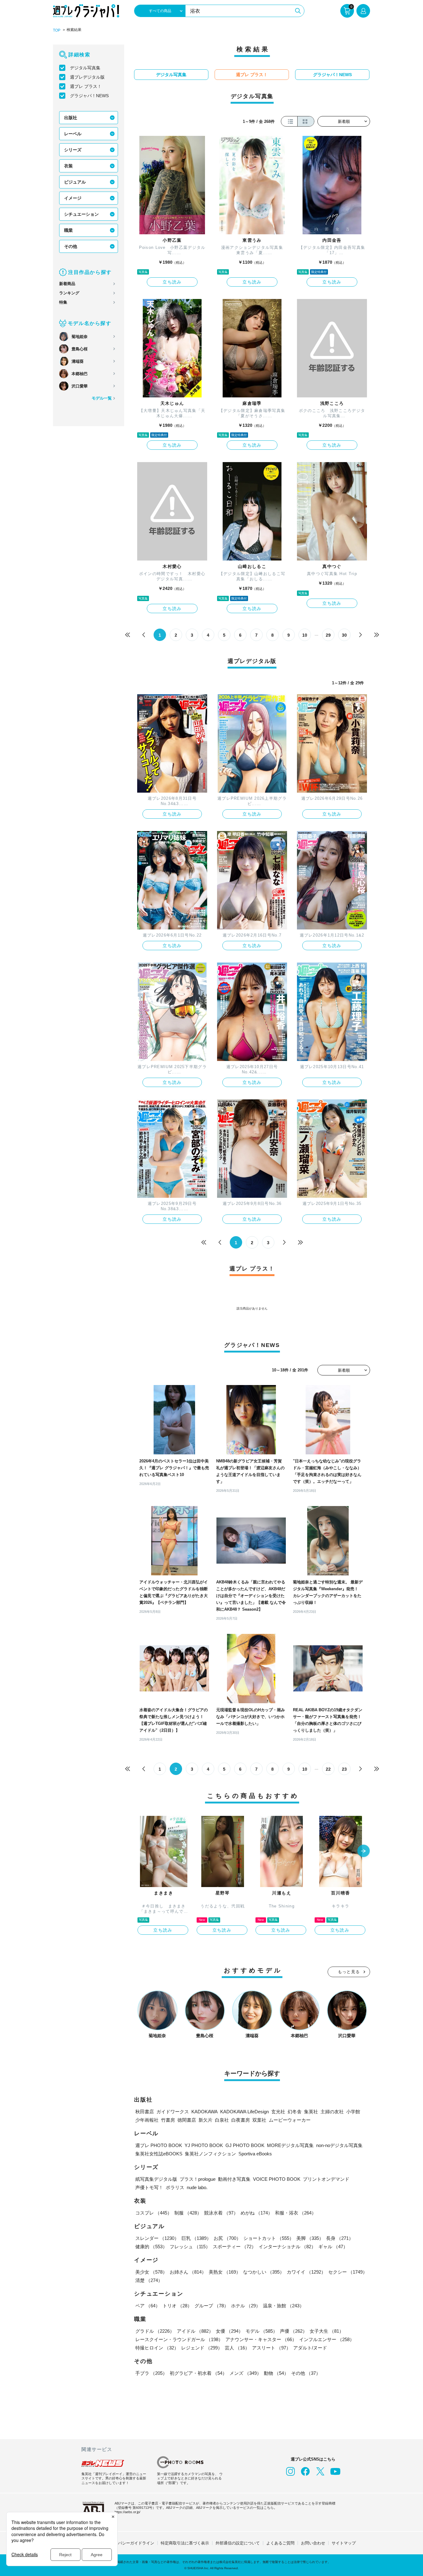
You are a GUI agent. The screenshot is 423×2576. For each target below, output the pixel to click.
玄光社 (278, 2112)
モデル (262, 2331)
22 (328, 1769)
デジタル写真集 (85, 68)
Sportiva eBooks (255, 2154)
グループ (211, 2306)
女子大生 (327, 2331)
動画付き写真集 (234, 2179)
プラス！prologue (198, 2179)
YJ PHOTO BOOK (204, 2145)
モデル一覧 (102, 398)
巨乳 (196, 2238)
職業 (68, 230)
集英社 (311, 2112)
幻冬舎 (295, 2112)
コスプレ (154, 2213)
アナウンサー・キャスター (261, 2339)
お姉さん (188, 2272)
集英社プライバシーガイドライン (124, 2543)
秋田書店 (145, 2112)
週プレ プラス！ (86, 86)
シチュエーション (81, 214)
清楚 (149, 2280)
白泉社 (222, 2120)
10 (305, 635)
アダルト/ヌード (310, 2348)
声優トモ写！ (149, 2187)
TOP (57, 30)
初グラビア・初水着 (198, 2373)
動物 (276, 2373)
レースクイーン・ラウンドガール (179, 2339)
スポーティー (234, 2247)
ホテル (246, 2306)
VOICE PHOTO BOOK (277, 2179)
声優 (294, 2331)
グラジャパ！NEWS (89, 96)
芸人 (237, 2348)
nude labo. (197, 2187)
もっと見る (349, 1972)
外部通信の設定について (238, 2543)
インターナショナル (287, 2247)
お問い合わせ (313, 2543)
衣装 (68, 166)
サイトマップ (344, 2543)
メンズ (245, 2373)
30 (344, 635)
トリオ (177, 2306)
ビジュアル (75, 182)
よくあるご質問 (280, 2543)
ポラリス (175, 2187)
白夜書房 (241, 2120)
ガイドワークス (173, 2112)
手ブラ (151, 2373)
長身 (340, 2238)
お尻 (227, 2238)
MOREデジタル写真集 (290, 2145)
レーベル (73, 134)
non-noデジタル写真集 (339, 2145)
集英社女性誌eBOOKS (159, 2154)
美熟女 (225, 2272)
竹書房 (168, 2120)
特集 (63, 302)
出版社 (71, 118)
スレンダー (157, 2238)
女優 (229, 2331)
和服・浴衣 (296, 2213)
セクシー (348, 2272)
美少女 (151, 2272)
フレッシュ (190, 2247)
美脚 (310, 2238)
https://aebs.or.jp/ (127, 2512)
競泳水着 (221, 2213)
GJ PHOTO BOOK (245, 2145)
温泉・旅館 (283, 2306)
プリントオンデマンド (326, 2179)
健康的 (151, 2247)
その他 (71, 246)
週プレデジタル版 (87, 77)
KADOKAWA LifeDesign (244, 2112)
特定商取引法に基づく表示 (185, 2543)
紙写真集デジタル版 (156, 2179)
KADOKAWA (205, 2112)
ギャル (333, 2247)
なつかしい (264, 2272)
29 (328, 635)
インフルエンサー (327, 2339)
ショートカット (269, 2238)
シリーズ (73, 150)
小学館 (353, 2112)
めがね (257, 2213)
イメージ (73, 198)
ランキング (69, 293)
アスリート (271, 2348)
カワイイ (306, 2272)
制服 (188, 2213)
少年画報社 (147, 2120)
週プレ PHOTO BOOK (159, 2145)
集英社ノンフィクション (210, 2154)
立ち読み (172, 282)
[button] (364, 1851)
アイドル (195, 2331)
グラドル (155, 2331)
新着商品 (67, 284)
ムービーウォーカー (290, 2120)
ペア (148, 2306)
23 (344, 1769)
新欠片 (205, 2120)
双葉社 (259, 2120)
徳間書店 (187, 2120)
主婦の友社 (332, 2112)
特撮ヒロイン (157, 2348)
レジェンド (202, 2348)
